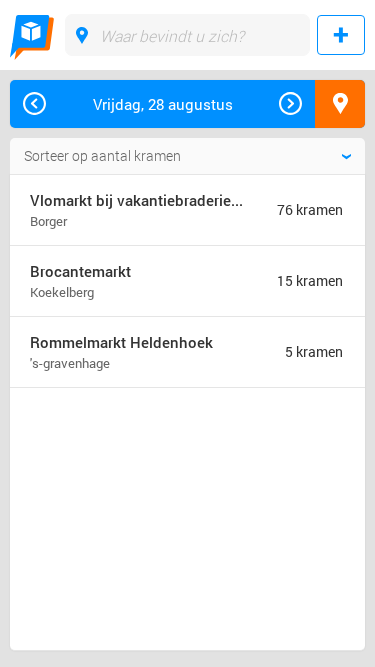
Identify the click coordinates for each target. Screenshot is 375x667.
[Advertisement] (169, 475)
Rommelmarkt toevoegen (341, 35)
